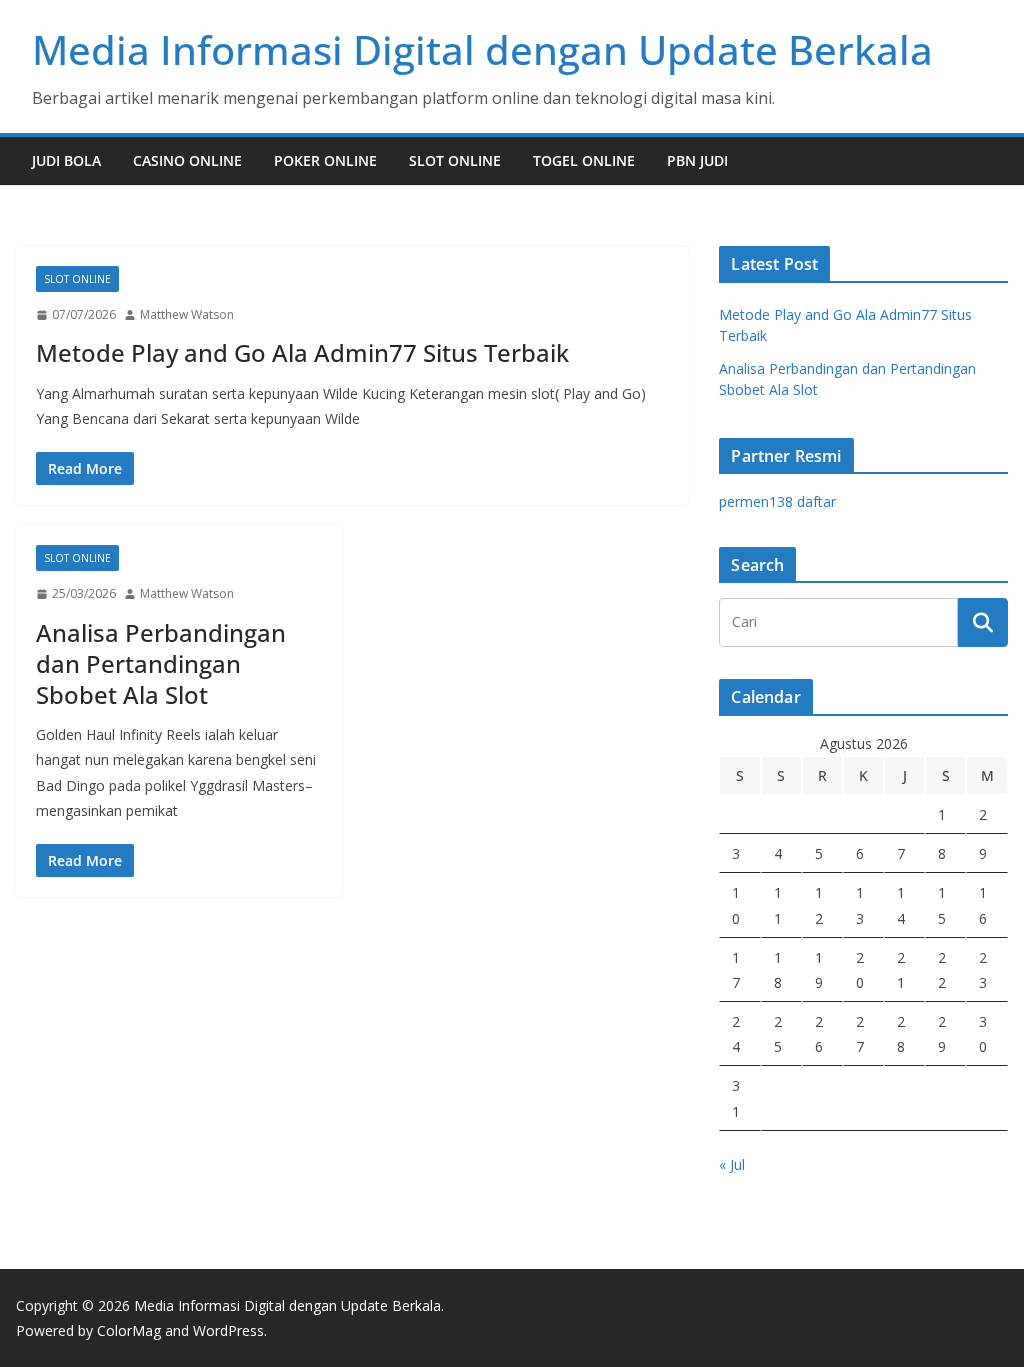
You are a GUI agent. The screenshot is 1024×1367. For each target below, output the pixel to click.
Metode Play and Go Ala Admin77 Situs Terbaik (302, 352)
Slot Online (455, 160)
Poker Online (325, 160)
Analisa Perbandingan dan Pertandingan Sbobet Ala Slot (161, 663)
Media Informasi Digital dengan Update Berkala (482, 49)
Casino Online (187, 160)
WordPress (228, 1330)
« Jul (732, 1164)
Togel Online (584, 160)
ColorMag (129, 1330)
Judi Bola (66, 160)
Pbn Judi (697, 160)
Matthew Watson (187, 314)
